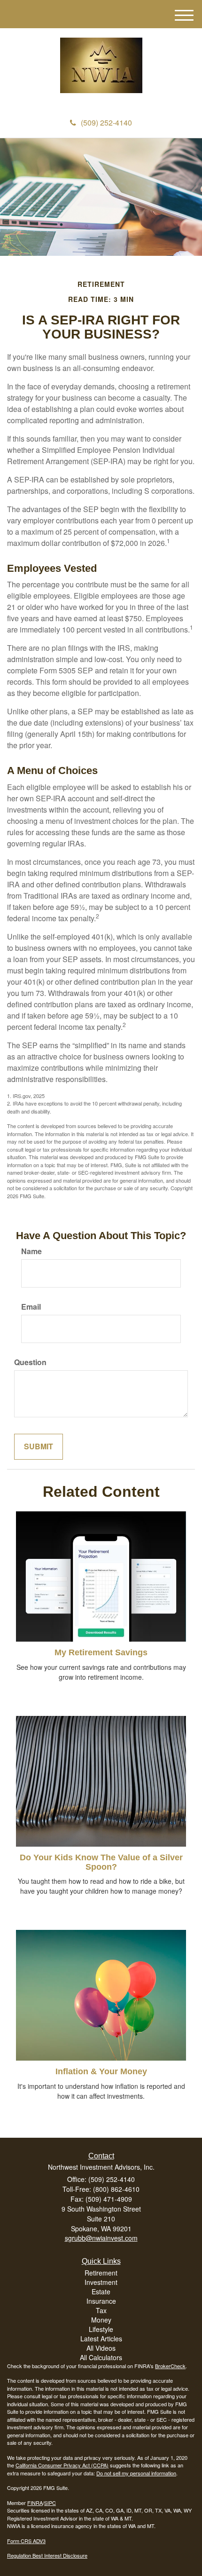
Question (30, 1362)
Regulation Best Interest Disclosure (47, 2555)
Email (31, 1307)
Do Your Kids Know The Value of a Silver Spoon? (101, 1862)
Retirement (101, 2273)
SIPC (50, 2503)
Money (101, 2320)
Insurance (101, 2301)
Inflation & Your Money (101, 2071)
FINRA (35, 2503)
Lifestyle (101, 2329)
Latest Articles (101, 2339)
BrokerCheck (170, 2366)
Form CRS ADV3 (26, 2541)
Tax (101, 2310)
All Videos (101, 2348)
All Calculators (101, 2357)
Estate (101, 2292)
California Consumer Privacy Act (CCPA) (62, 2465)
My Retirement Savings (101, 1652)
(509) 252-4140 (106, 122)
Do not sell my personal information (136, 2473)
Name (31, 1251)
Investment (101, 2282)
